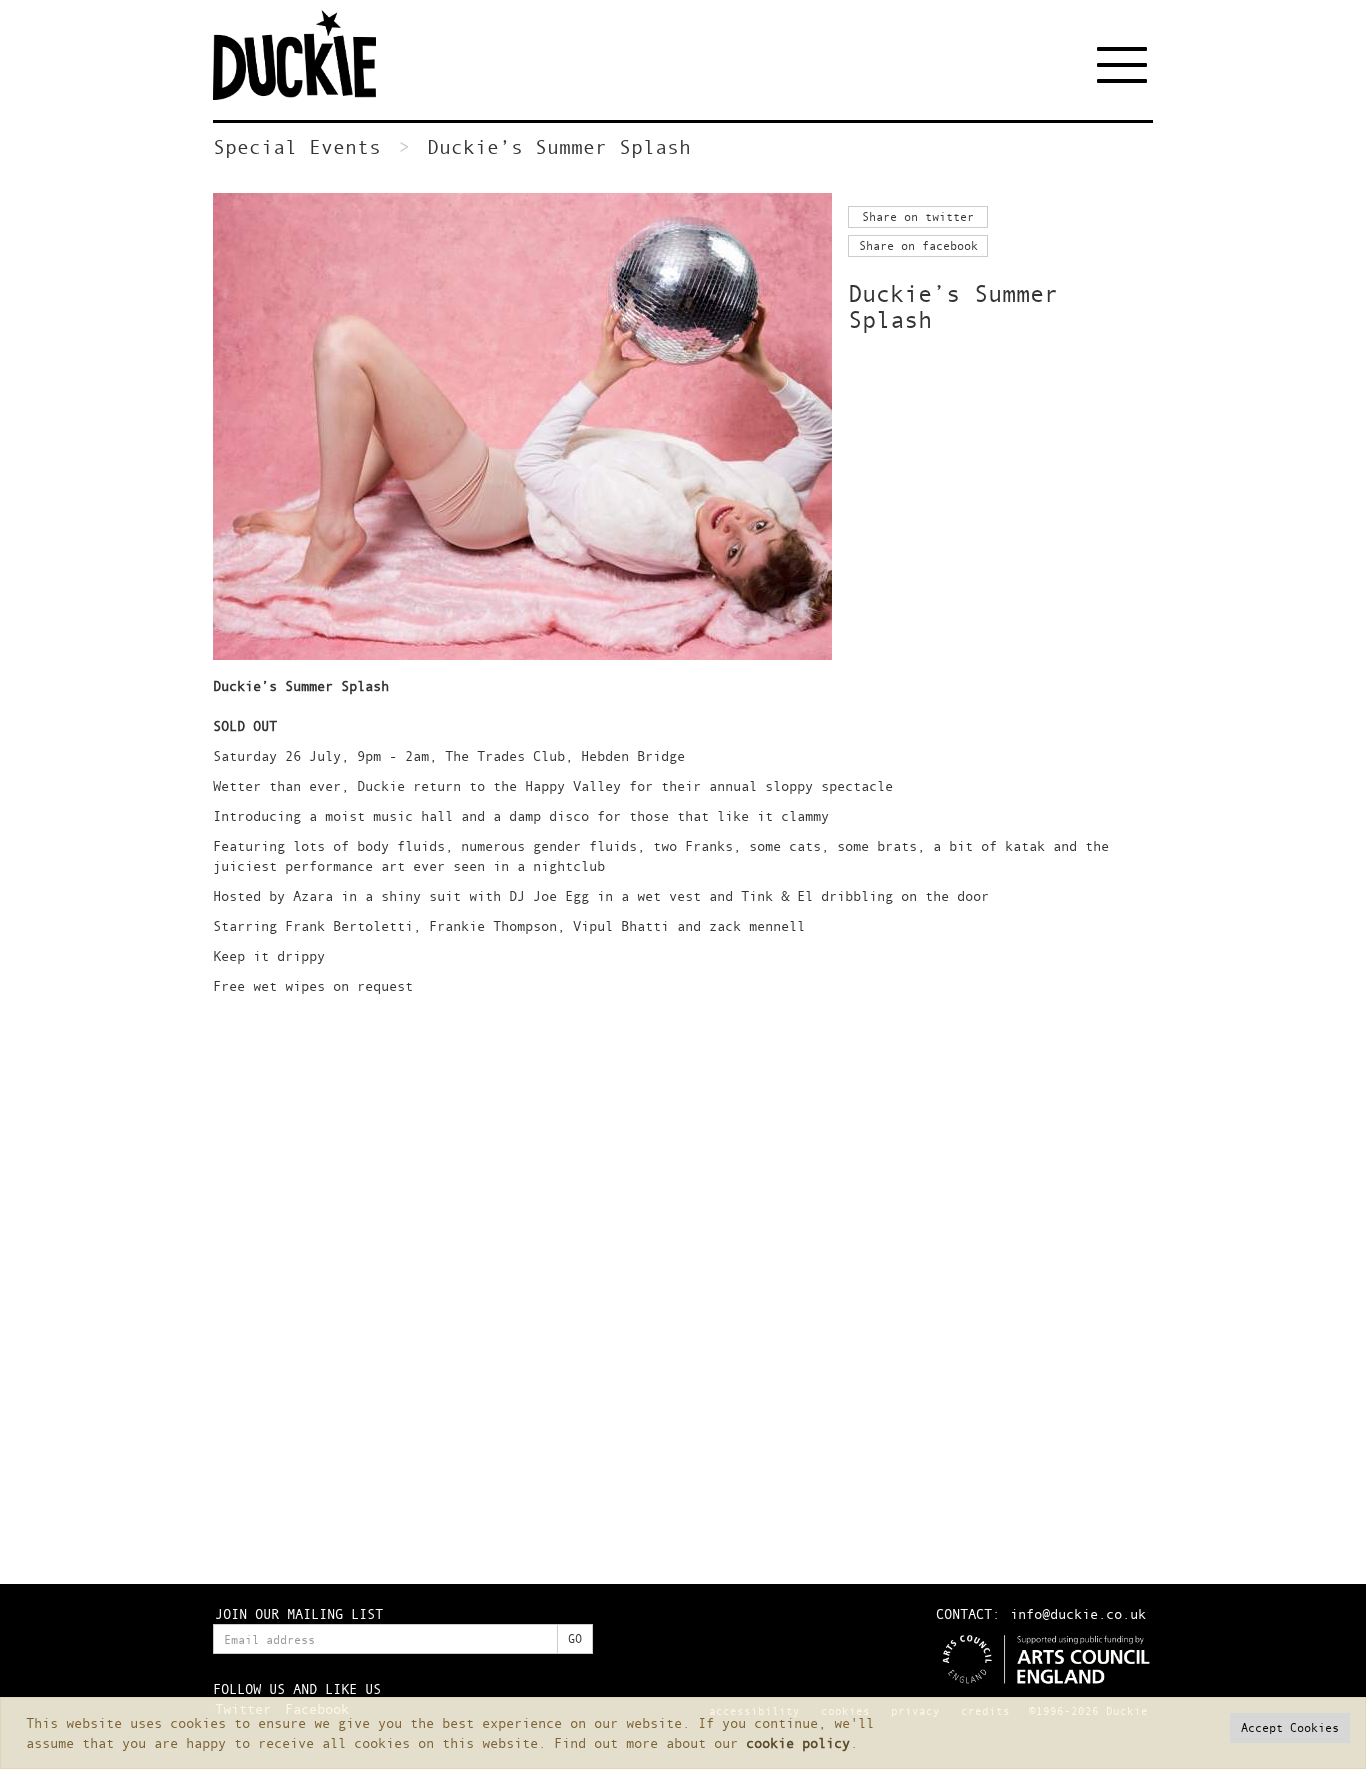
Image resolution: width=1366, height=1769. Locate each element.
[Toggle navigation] (1125, 65)
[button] (1290, 1728)
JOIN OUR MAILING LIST (299, 1613)
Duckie (308, 55)
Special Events (297, 146)
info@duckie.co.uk (1078, 1613)
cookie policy (798, 1742)
